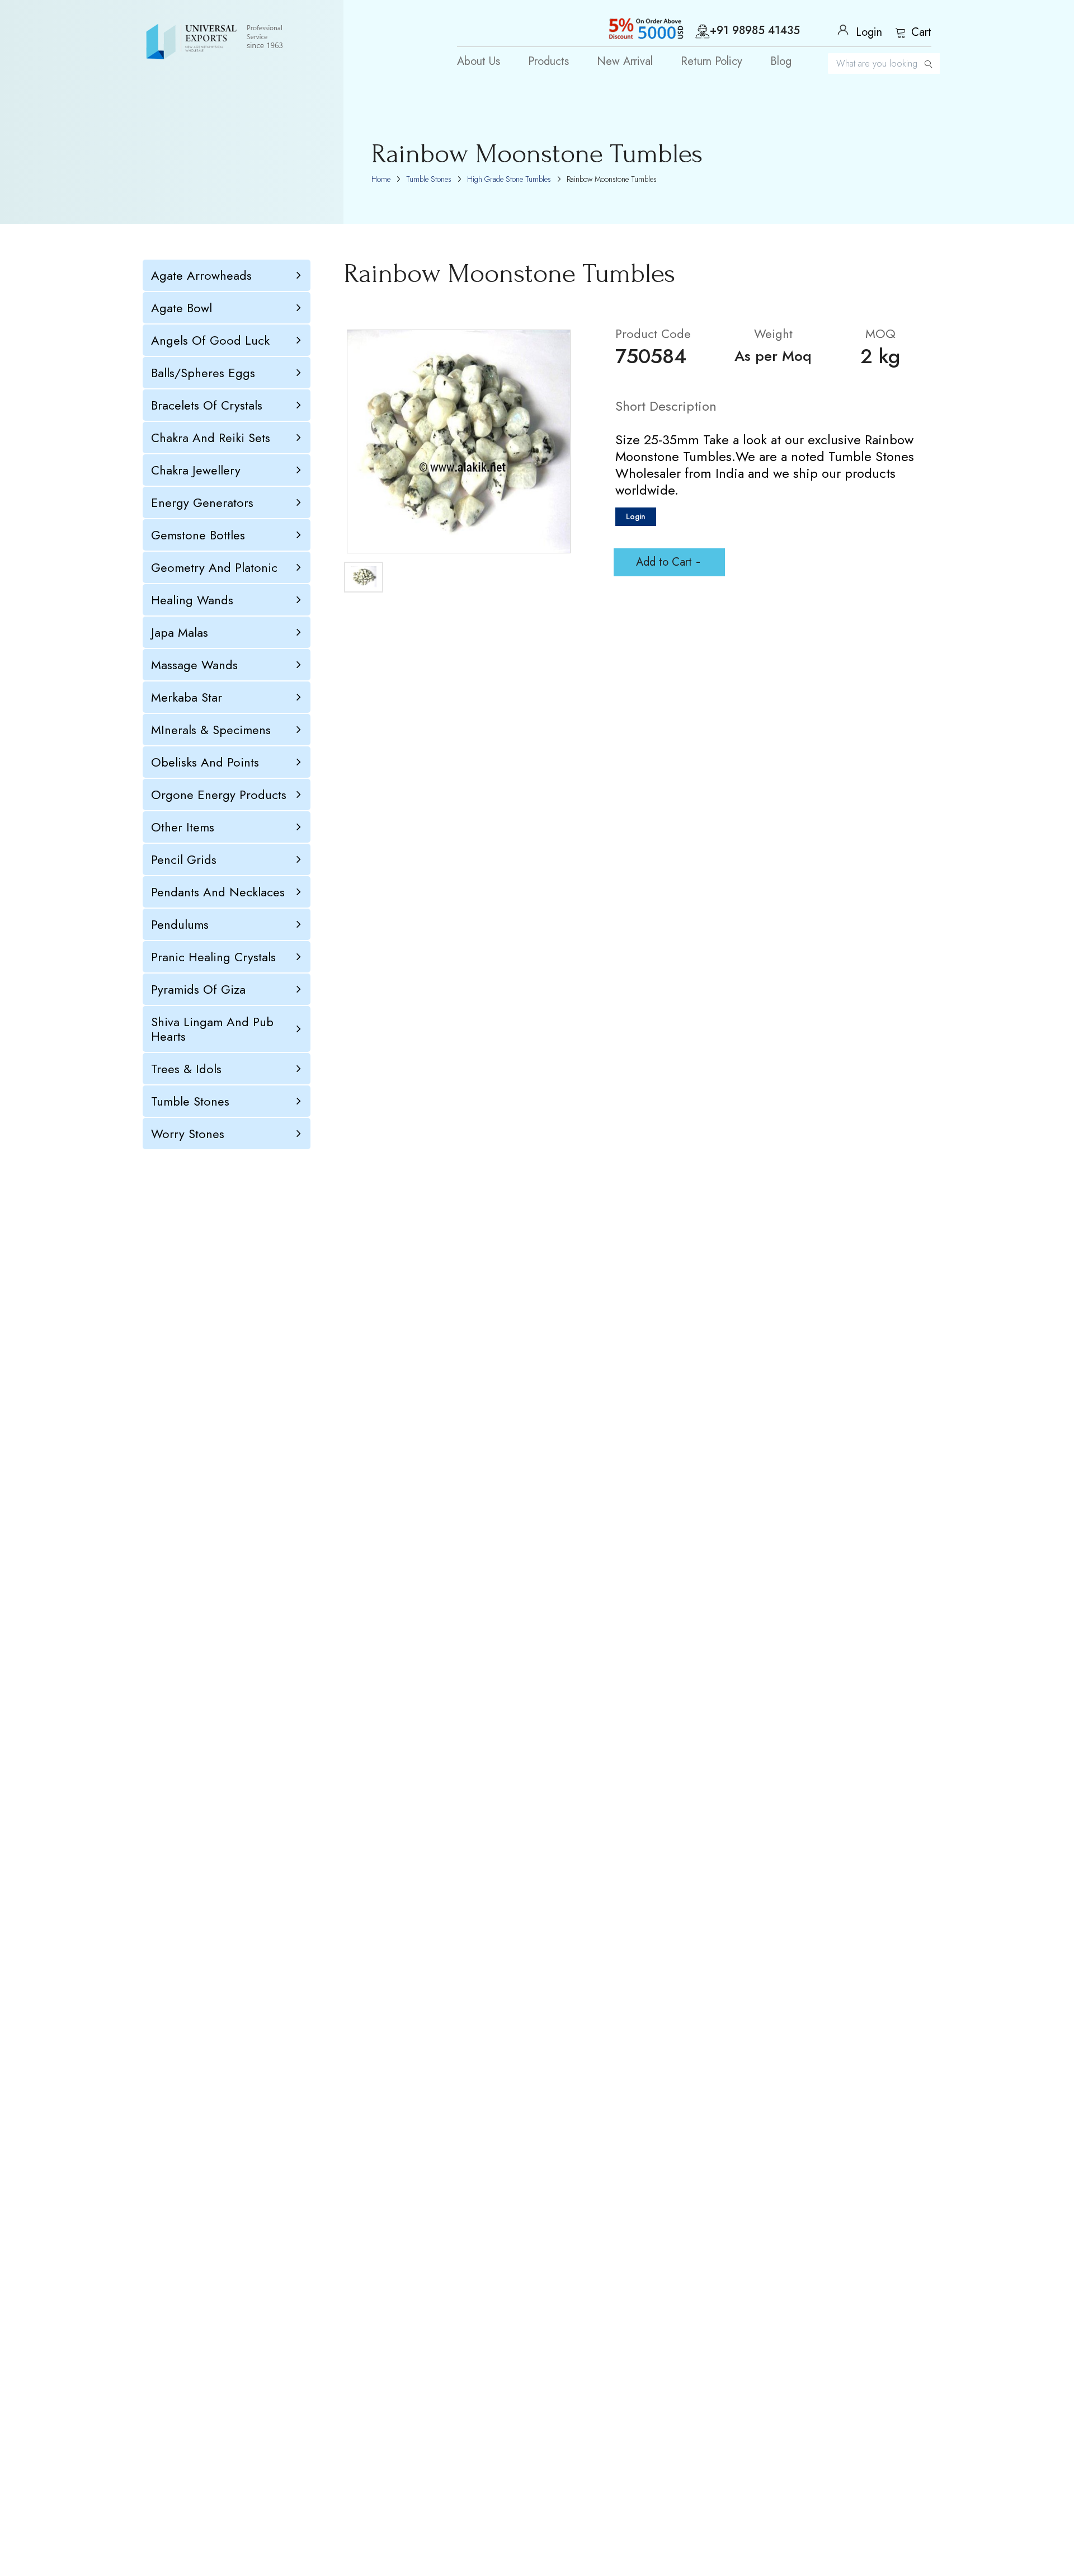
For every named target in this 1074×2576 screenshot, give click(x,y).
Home (381, 179)
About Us (479, 62)
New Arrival (625, 62)
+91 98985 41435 (755, 31)
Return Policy (712, 62)
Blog (781, 62)
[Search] (929, 64)
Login (636, 516)
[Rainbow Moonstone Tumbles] (459, 441)
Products (548, 62)
